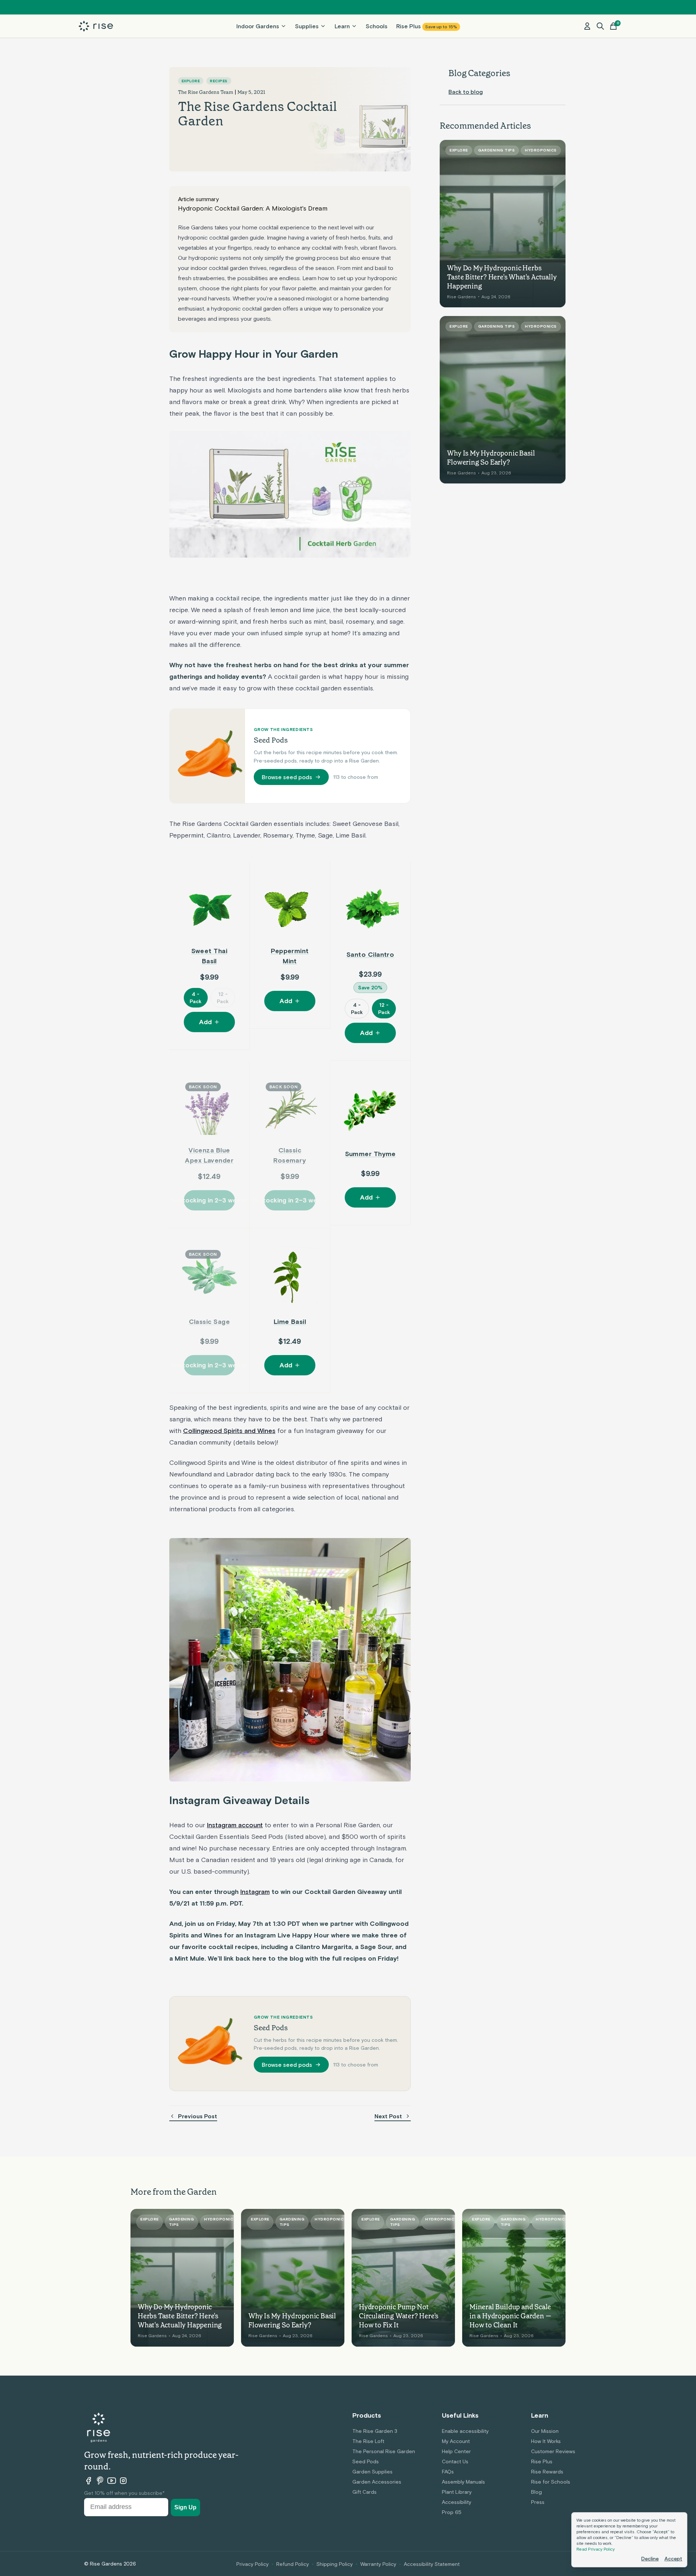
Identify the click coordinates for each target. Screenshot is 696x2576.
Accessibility (457, 2502)
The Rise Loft (368, 2441)
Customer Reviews (553, 2451)
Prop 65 (452, 2512)
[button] (600, 26)
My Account (456, 2441)
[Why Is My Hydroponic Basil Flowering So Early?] (503, 400)
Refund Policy (293, 2564)
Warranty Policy (378, 2564)
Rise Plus (427, 26)
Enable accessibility (465, 2431)
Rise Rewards (547, 2472)
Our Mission (545, 2431)
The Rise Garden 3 (375, 2431)
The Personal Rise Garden (384, 2451)
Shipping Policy (335, 2564)
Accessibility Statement (432, 2564)
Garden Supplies (372, 2472)
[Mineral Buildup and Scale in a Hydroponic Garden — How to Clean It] (514, 2278)
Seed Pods (366, 2461)
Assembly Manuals (463, 2482)
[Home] (96, 26)
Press (538, 2502)
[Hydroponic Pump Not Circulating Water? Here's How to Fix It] (403, 2278)
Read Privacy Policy (596, 2549)
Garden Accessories (377, 2482)
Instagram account (235, 1825)
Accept (673, 2559)
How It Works (546, 2441)
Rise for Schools (551, 2482)
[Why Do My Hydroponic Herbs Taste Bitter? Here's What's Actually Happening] (503, 224)
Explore (191, 81)
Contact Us (455, 2461)
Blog (536, 2492)
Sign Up (185, 2507)
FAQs (448, 2472)
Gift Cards (364, 2492)
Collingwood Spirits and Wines (229, 1431)
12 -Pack (223, 998)
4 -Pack (196, 998)
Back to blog (466, 92)
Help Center (456, 2451)
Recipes (219, 81)
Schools (377, 26)
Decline (650, 2559)
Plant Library (457, 2492)
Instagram (255, 1892)
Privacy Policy (252, 2564)
